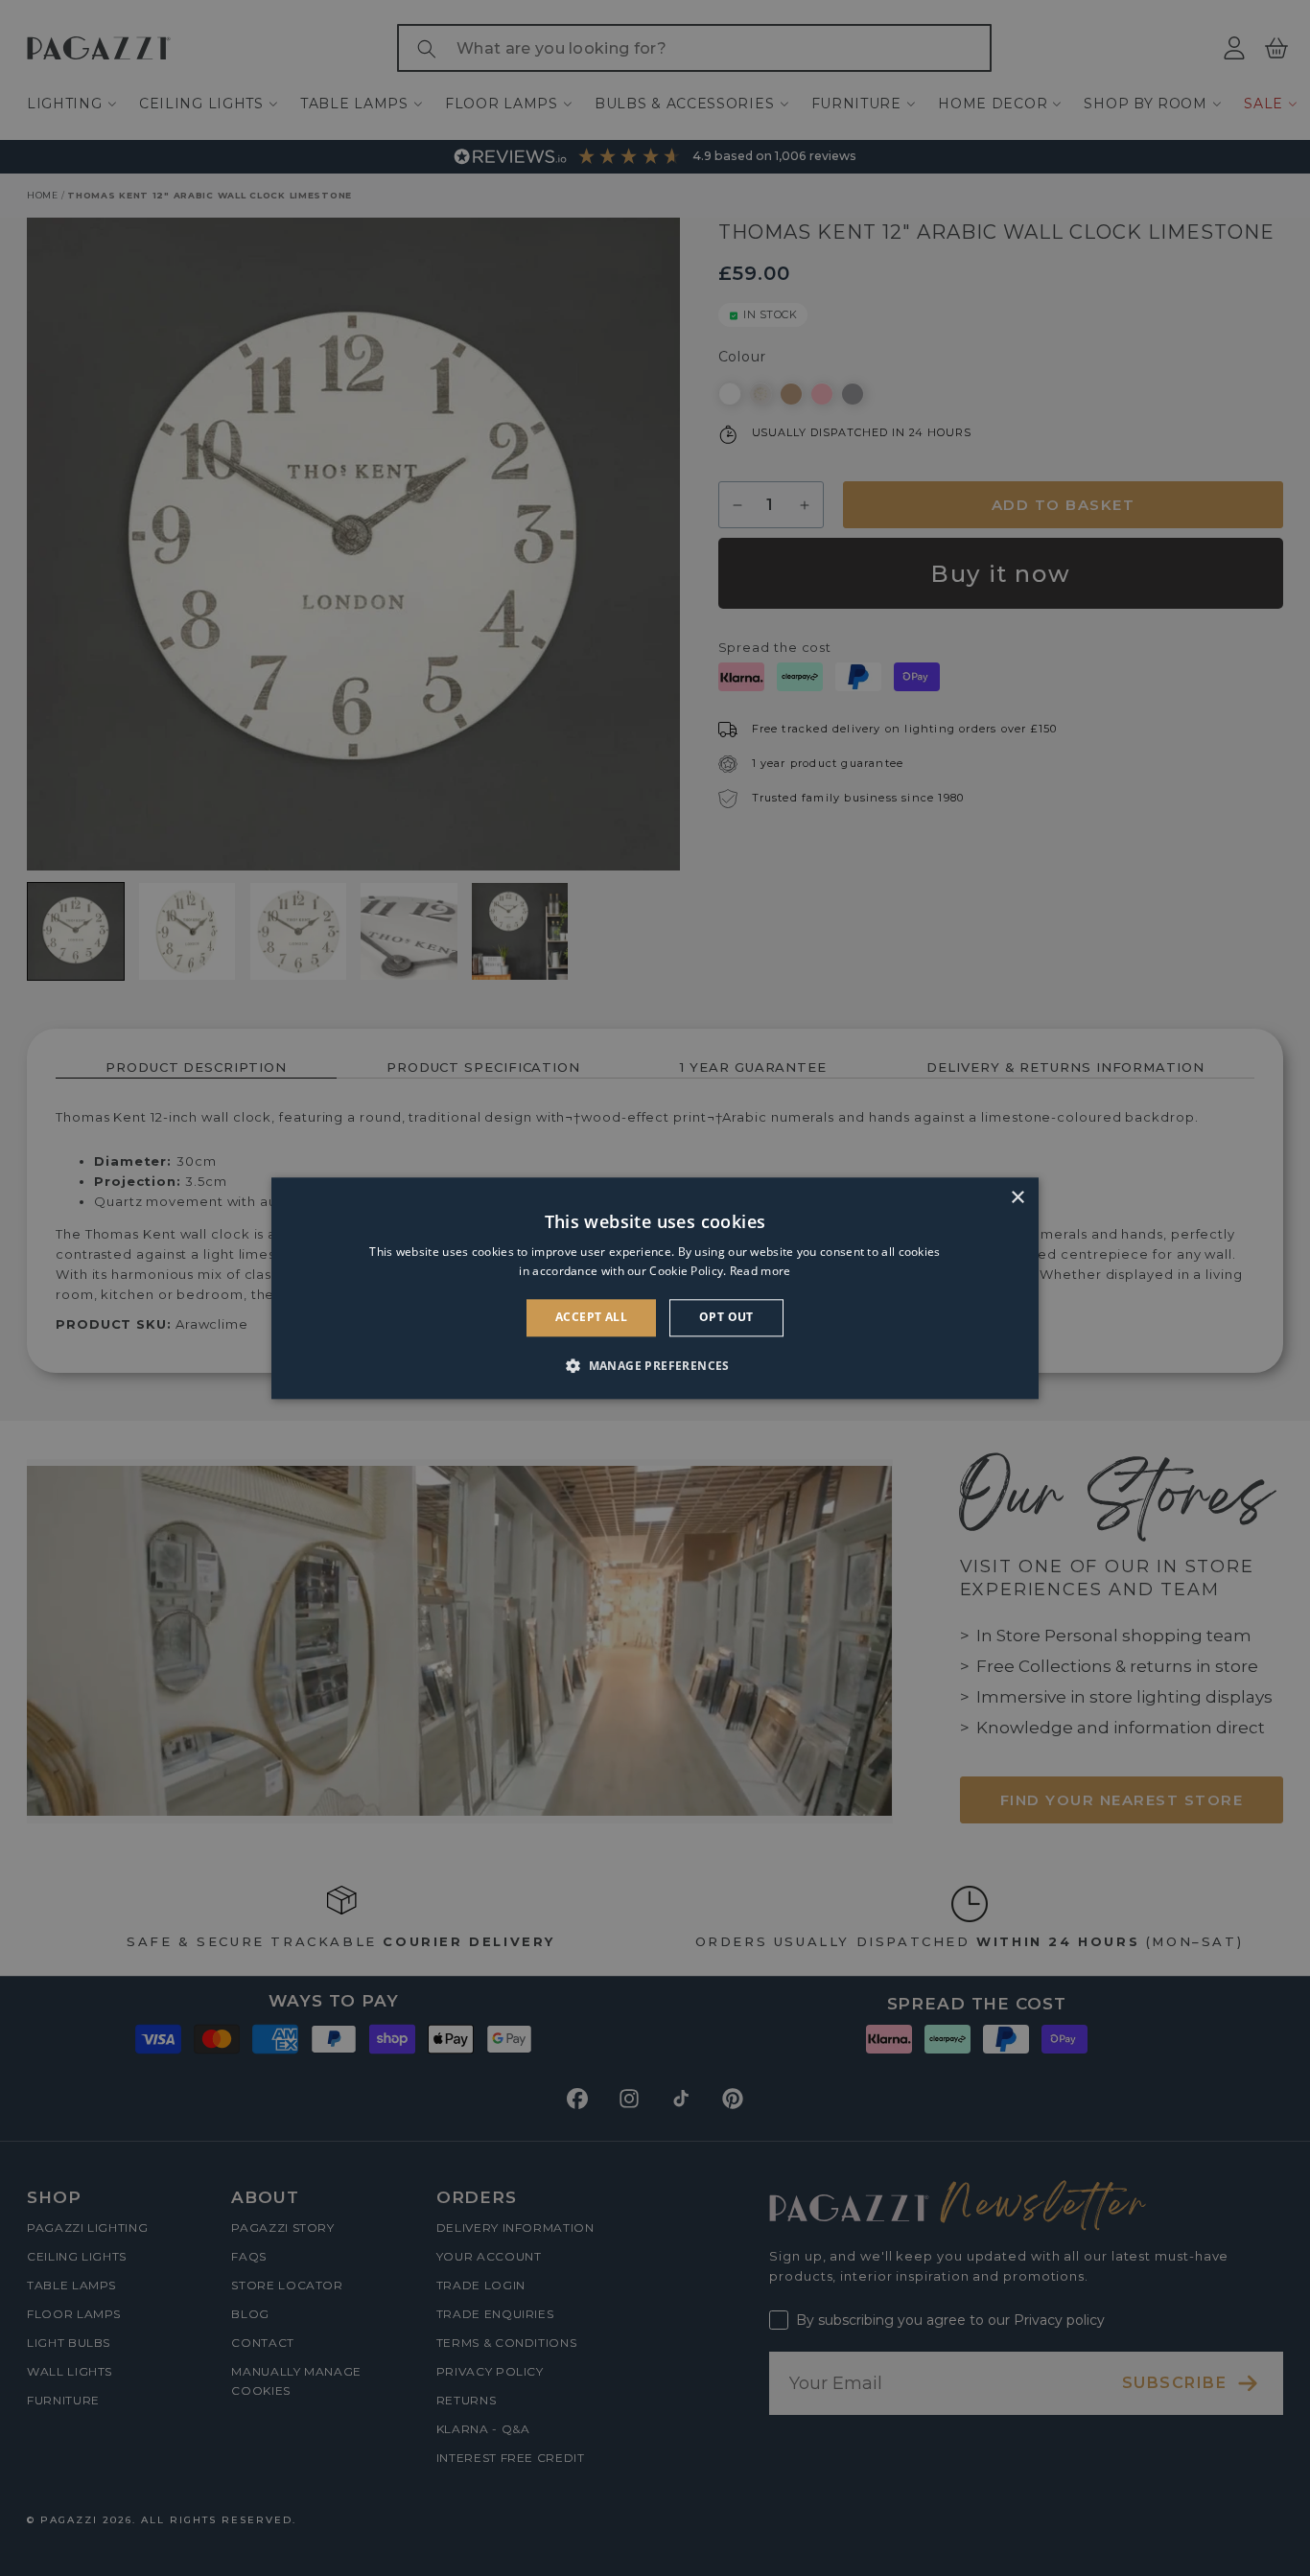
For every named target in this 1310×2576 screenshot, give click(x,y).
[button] (655, 1365)
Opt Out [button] (726, 1318)
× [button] (1017, 1198)
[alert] (655, 1288)
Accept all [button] (591, 1318)
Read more (760, 1271)
